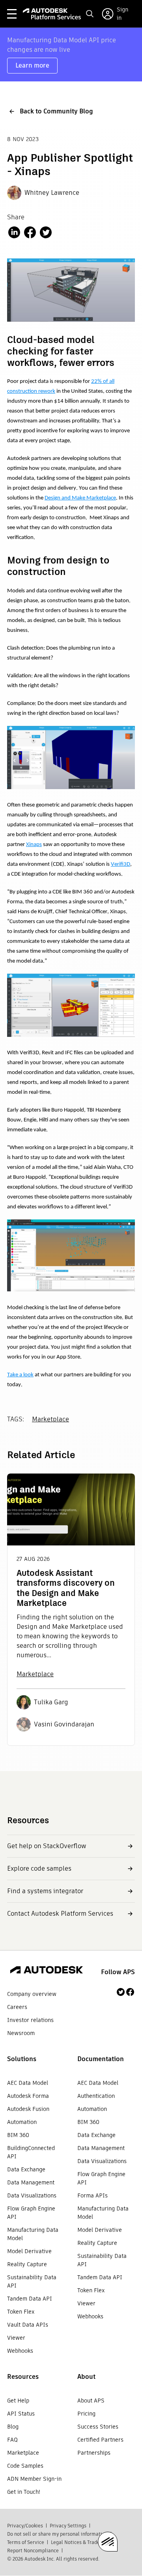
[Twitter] (121, 1992)
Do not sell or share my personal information (57, 2534)
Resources (23, 2377)
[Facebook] (130, 1992)
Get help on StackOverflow (47, 1846)
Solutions (22, 2059)
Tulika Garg (51, 1702)
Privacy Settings (68, 2526)
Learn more (32, 65)
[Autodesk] (47, 1971)
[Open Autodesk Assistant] (108, 2542)
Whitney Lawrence (52, 193)
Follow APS (118, 1972)
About (86, 2377)
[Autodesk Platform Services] (52, 14)
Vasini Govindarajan (64, 1724)
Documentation (101, 2059)
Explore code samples (39, 1868)
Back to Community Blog (56, 111)
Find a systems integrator (45, 1891)
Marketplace (50, 1419)
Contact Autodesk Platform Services (60, 1914)
